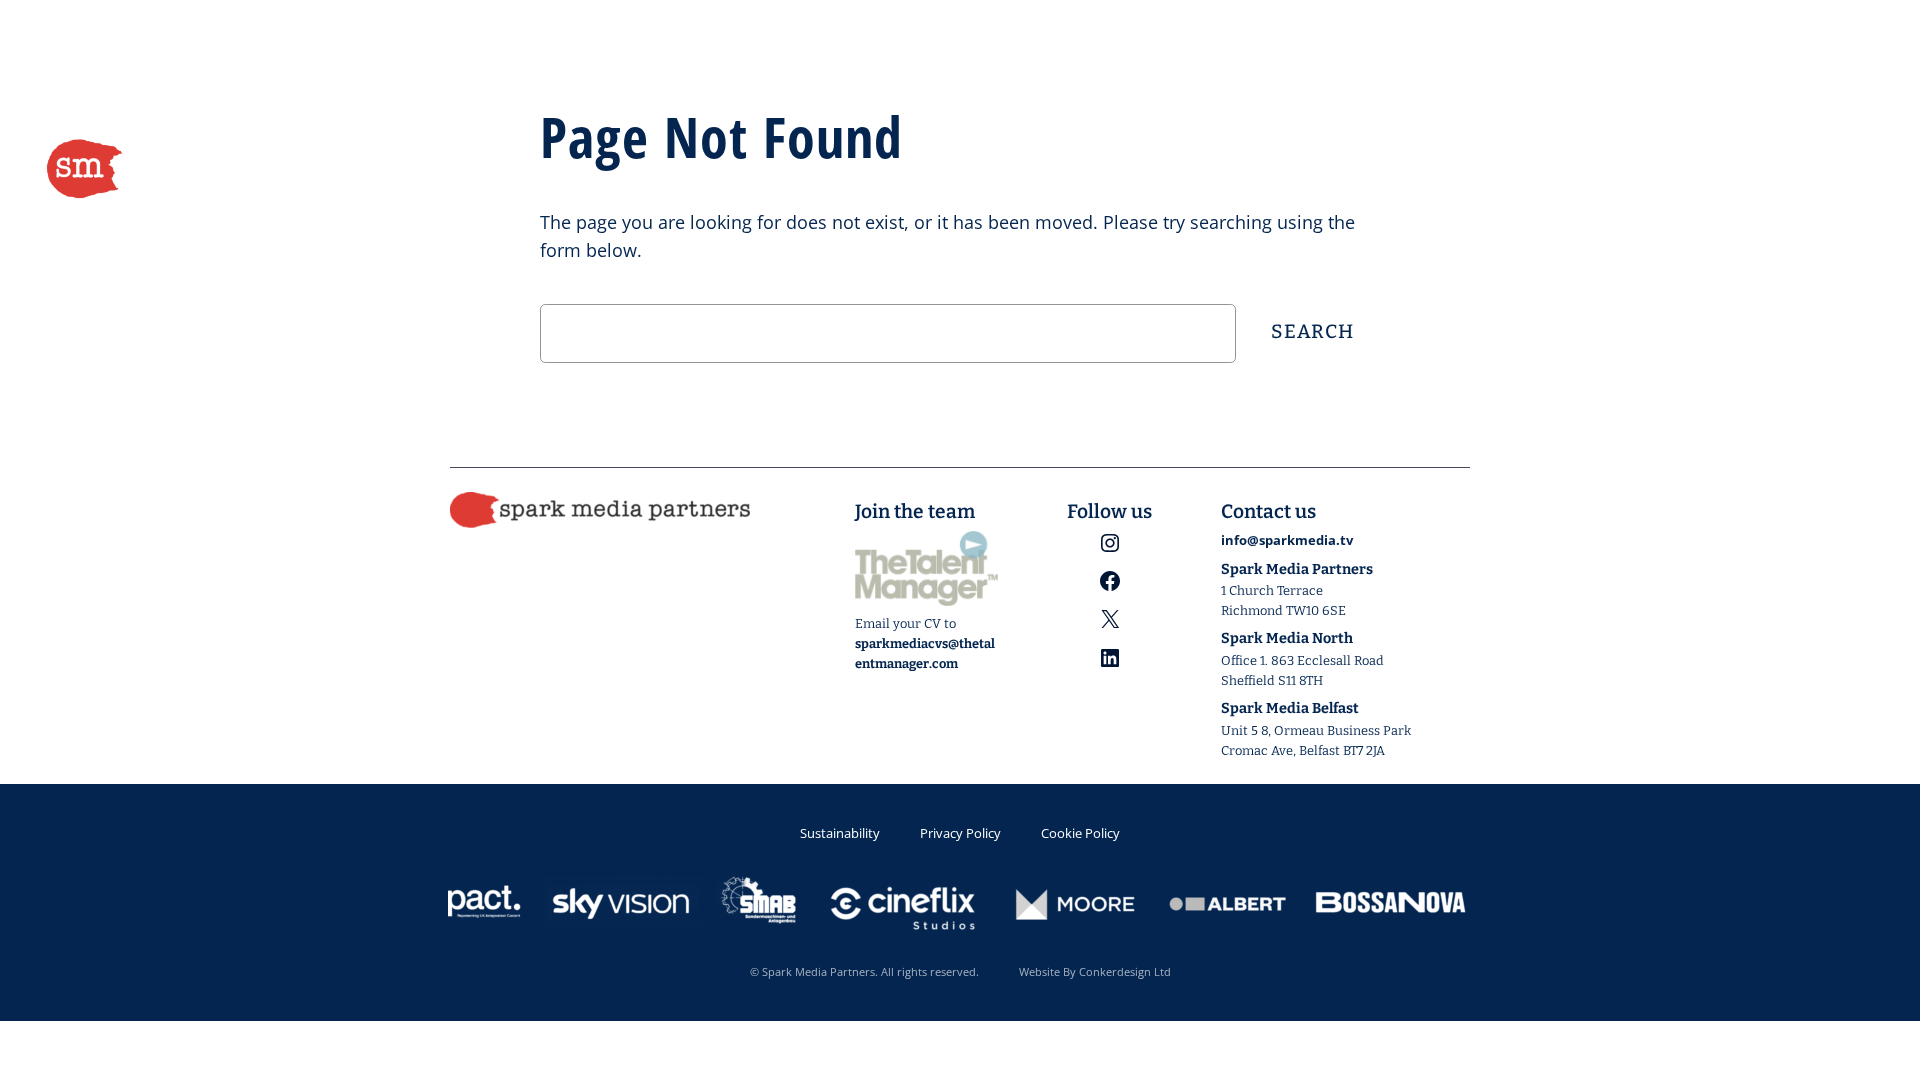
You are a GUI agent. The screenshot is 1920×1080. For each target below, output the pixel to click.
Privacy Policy (960, 833)
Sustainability (840, 833)
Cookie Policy (1080, 833)
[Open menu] (1858, 170)
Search (1312, 331)
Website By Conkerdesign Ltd (1095, 971)
